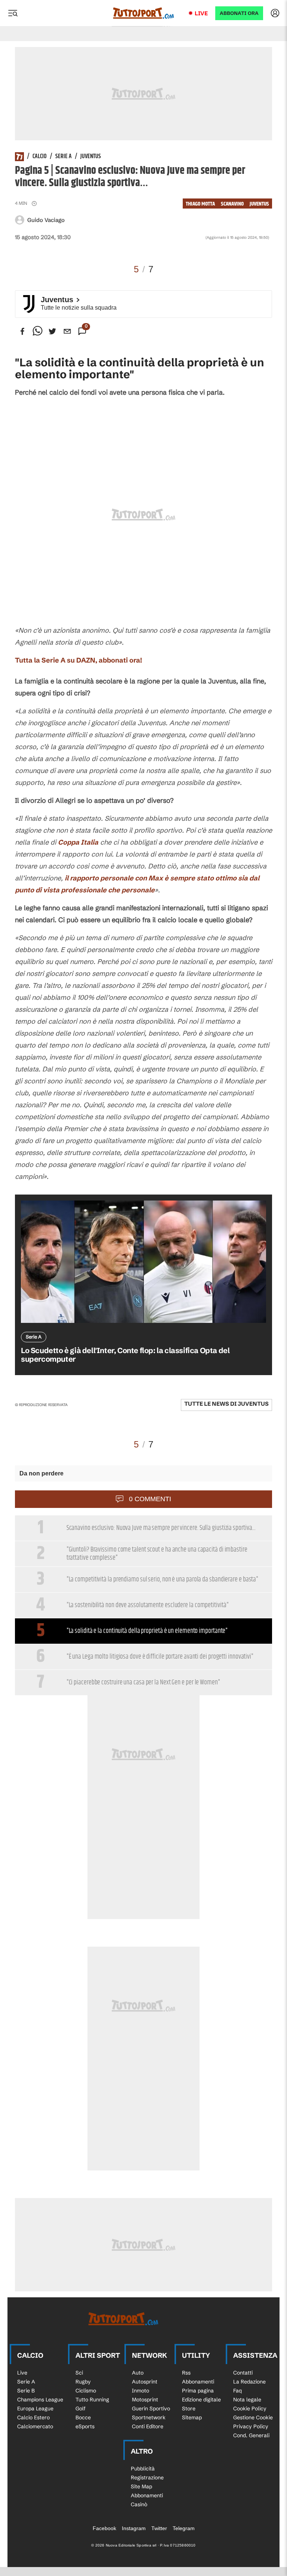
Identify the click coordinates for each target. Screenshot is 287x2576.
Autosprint (145, 2382)
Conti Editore (148, 2426)
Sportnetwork (149, 2417)
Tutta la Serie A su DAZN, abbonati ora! (78, 660)
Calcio (40, 157)
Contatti (243, 2373)
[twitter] (52, 331)
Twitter (159, 2528)
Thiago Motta (200, 204)
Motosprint (145, 2400)
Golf (81, 2408)
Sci (79, 2373)
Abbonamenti (198, 2382)
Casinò (139, 2504)
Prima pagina (198, 2391)
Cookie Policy (250, 2408)
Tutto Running (92, 2400)
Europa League (35, 2408)
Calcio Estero (33, 2417)
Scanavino (232, 204)
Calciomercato (35, 2426)
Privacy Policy (251, 2426)
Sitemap (192, 2417)
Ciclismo (86, 2391)
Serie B (26, 2391)
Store (189, 2408)
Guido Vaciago (46, 220)
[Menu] (13, 13)
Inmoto (141, 2391)
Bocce (83, 2417)
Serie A (64, 157)
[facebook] (22, 331)
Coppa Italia (78, 842)
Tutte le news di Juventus (226, 1404)
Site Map (141, 2486)
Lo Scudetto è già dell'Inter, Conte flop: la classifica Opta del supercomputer (125, 1355)
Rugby (83, 2382)
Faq (237, 2391)
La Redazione (249, 2382)
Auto (138, 2373)
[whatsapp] (37, 331)
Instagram (134, 2528)
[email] (67, 331)
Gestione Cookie (253, 2417)
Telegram (184, 2528)
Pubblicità (143, 2469)
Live (201, 13)
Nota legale (247, 2400)
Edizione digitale (201, 2400)
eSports (85, 2426)
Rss (186, 2373)
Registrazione (147, 2478)
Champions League (40, 2400)
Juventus (91, 157)
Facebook (104, 2528)
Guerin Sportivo (151, 2408)
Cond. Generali (251, 2435)
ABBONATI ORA (239, 13)
